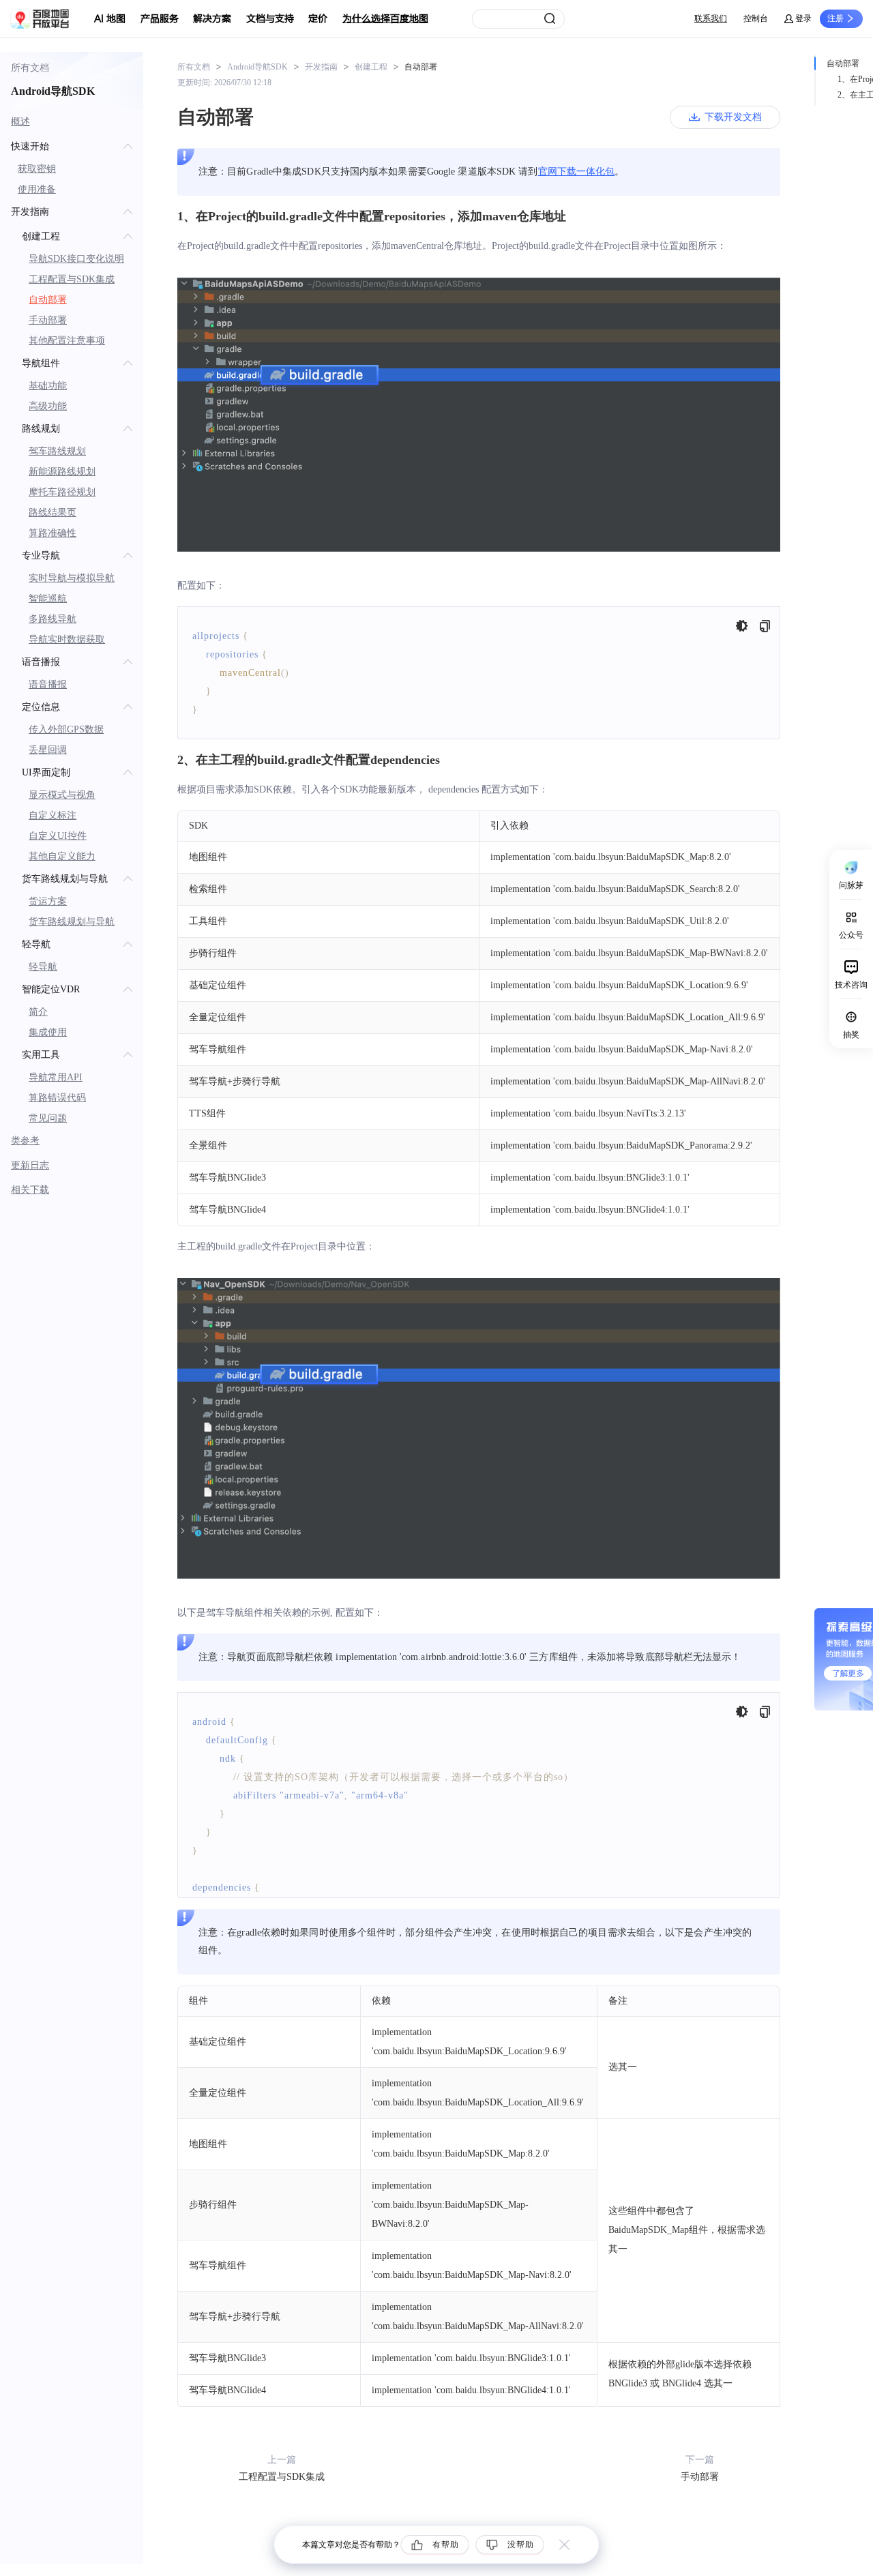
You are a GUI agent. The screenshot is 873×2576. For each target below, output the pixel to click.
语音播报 (48, 684)
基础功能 (48, 386)
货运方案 (48, 901)
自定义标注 (53, 815)
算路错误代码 (57, 1098)
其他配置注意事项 (67, 341)
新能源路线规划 (62, 472)
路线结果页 (53, 513)
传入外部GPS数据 (66, 729)
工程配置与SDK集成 (72, 279)
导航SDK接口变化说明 (76, 259)
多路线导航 (53, 619)
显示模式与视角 (62, 795)
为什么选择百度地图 (385, 19)
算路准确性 (53, 533)
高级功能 (48, 406)
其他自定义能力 (62, 856)
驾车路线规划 (57, 451)
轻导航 (43, 967)
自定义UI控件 (58, 836)
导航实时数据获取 (67, 639)
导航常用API (56, 1077)
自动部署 (48, 300)
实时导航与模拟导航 (72, 578)
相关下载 (30, 1190)
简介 (38, 1012)
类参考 (25, 1141)
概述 (20, 122)
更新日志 (30, 1165)
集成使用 (48, 1032)
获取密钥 (37, 169)
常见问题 (48, 1118)
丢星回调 (48, 750)
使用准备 (37, 189)
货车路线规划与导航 (72, 922)
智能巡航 (48, 598)
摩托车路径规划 (62, 492)
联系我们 (711, 18)
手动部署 (48, 320)
